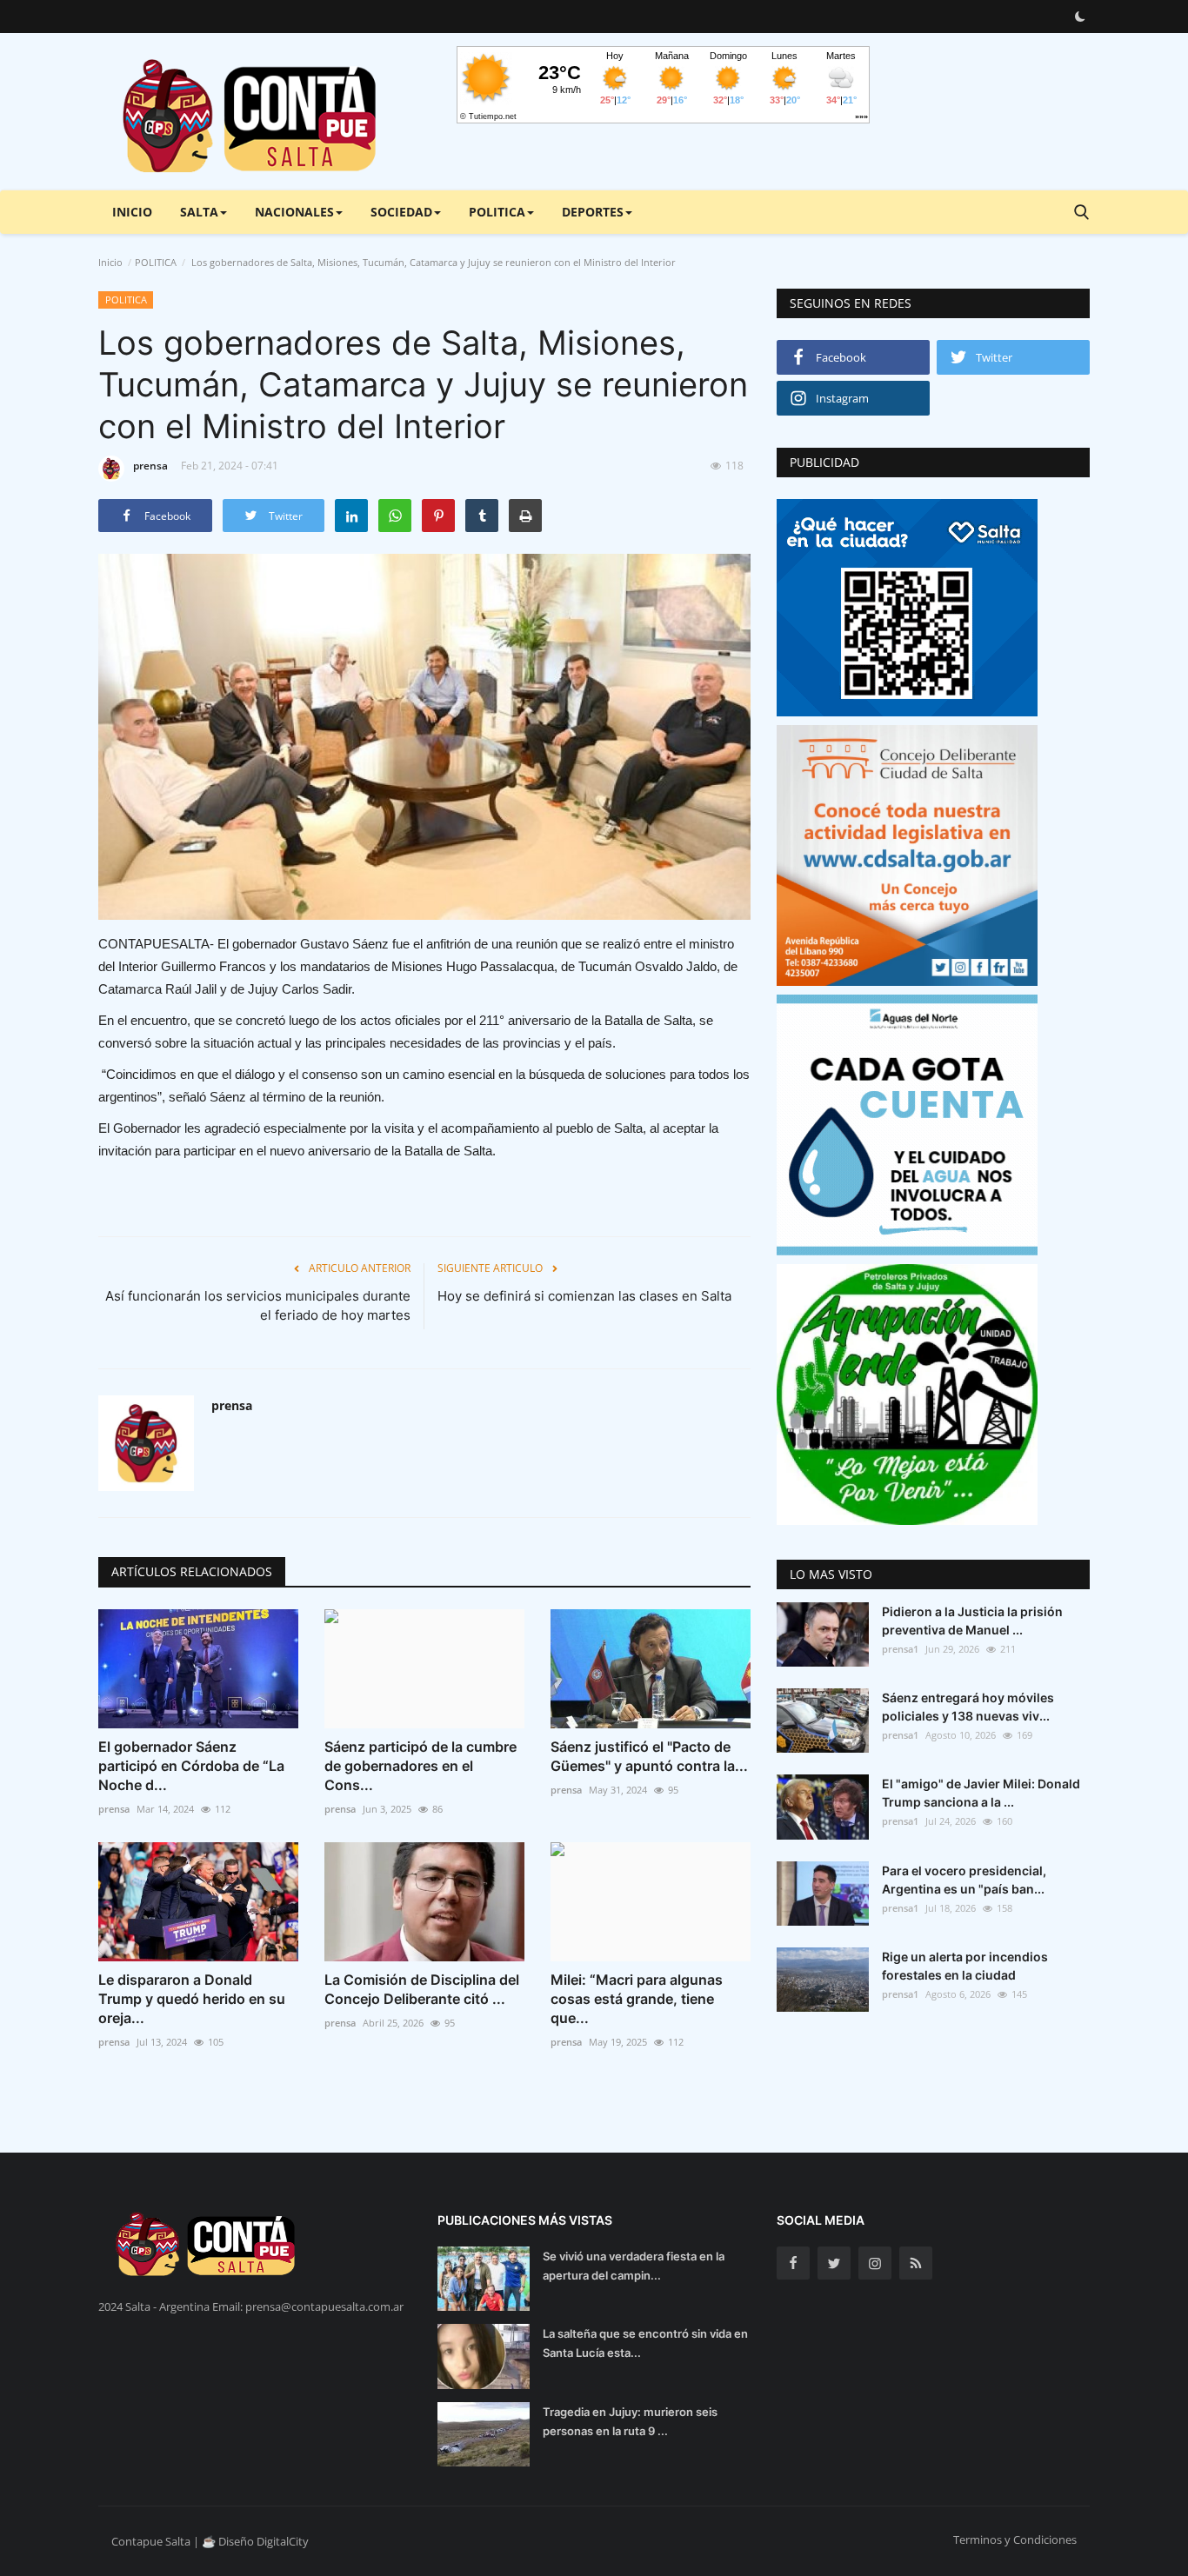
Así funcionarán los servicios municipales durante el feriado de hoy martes (258, 1305)
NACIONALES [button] (294, 212)
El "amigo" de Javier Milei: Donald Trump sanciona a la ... (981, 1793)
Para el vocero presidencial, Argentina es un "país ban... (964, 1880)
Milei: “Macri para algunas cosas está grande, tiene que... (637, 1999)
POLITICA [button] (497, 212)
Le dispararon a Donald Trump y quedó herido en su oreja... (192, 1999)
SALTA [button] (199, 212)
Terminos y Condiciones (1015, 2539)
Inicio (132, 212)
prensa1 (900, 1649)
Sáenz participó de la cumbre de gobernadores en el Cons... (420, 1766)
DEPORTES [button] (593, 212)
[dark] (1080, 17)
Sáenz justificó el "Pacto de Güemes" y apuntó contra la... (649, 1756)
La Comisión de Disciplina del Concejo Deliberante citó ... (422, 1989)
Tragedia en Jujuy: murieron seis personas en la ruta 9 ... (630, 2421)
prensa (150, 466)
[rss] (916, 2263)
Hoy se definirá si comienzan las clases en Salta (584, 1296)
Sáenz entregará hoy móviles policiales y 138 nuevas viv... (968, 1707)
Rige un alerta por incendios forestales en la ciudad (965, 1966)
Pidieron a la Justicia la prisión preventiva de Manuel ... (972, 1621)
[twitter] (834, 2263)
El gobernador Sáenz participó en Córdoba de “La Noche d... (191, 1766)
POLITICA (156, 262)
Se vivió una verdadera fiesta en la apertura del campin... (634, 2266)
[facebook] (793, 2263)
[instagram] (875, 2263)
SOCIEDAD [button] (401, 212)
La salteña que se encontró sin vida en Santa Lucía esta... (645, 2343)
